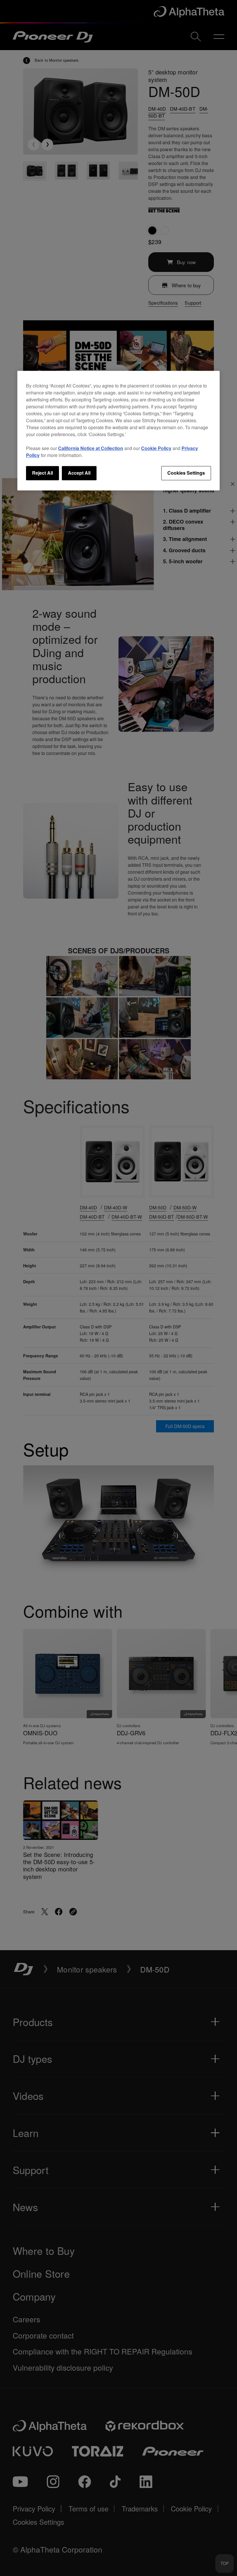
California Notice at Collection (91, 448)
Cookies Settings (186, 473)
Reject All (42, 473)
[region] (118, 431)
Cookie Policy (156, 448)
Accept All (79, 473)
